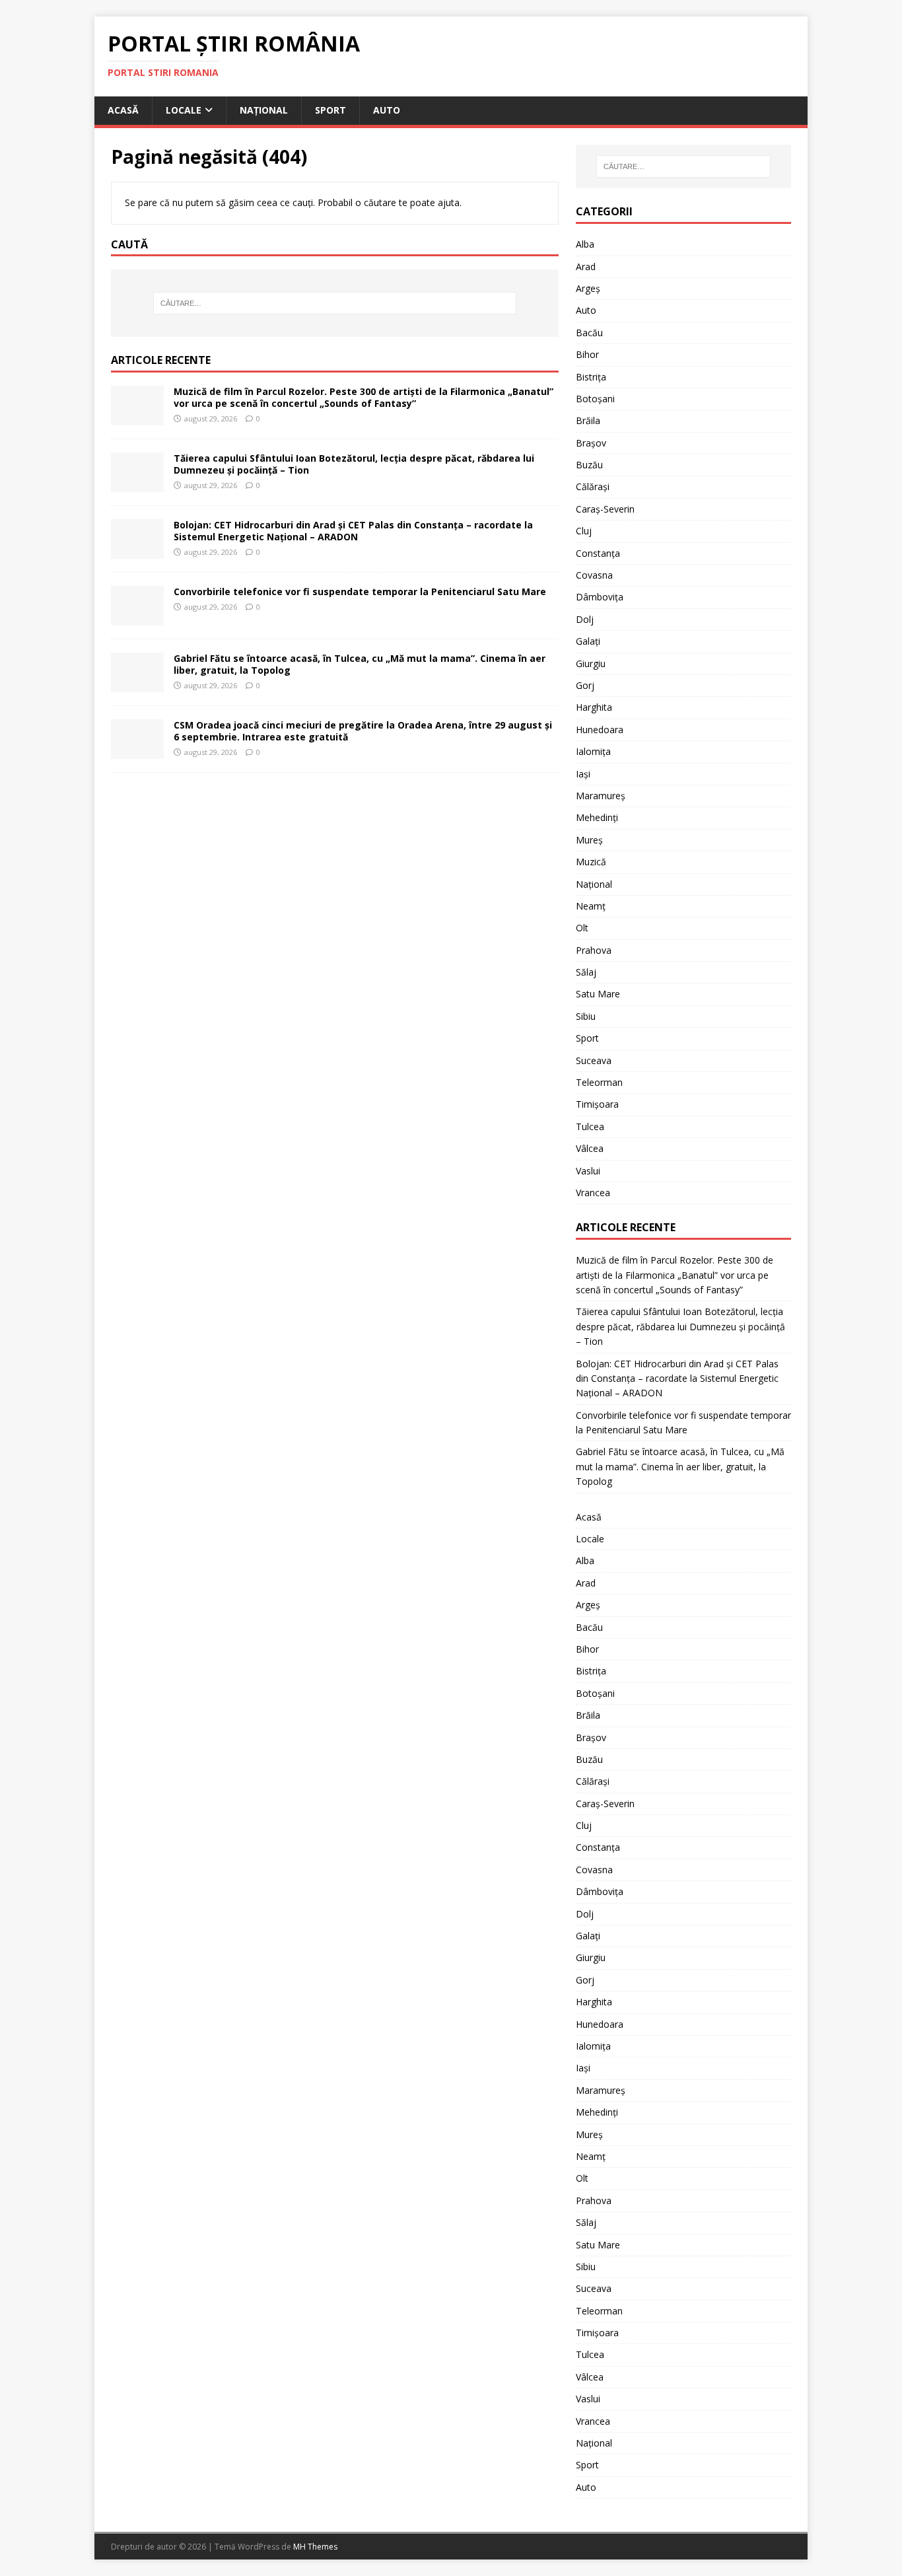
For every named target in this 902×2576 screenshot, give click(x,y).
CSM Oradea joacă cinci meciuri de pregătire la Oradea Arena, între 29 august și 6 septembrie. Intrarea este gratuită (363, 731)
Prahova (594, 950)
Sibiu (586, 1016)
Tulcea (590, 1127)
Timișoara (597, 1104)
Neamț (591, 906)
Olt (582, 928)
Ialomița (593, 751)
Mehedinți (597, 817)
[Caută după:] (335, 303)
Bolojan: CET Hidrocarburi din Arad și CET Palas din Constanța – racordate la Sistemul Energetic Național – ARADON (353, 531)
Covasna (594, 575)
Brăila (588, 420)
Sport (330, 110)
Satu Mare (598, 994)
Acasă (123, 110)
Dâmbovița (600, 597)
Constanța (598, 553)
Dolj (585, 619)
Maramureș (601, 796)
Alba (585, 244)
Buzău (589, 465)
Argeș (588, 288)
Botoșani (595, 399)
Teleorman (599, 1082)
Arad (586, 267)
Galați (588, 641)
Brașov (591, 443)
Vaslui (588, 1171)
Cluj (584, 531)
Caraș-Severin (605, 509)
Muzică (591, 862)
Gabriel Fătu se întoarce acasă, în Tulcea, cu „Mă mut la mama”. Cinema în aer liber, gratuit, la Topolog (360, 664)
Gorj (585, 685)
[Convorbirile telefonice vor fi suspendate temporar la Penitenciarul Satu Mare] (137, 618)
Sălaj (586, 972)
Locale (184, 110)
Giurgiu (591, 663)
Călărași (593, 486)
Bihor (587, 354)
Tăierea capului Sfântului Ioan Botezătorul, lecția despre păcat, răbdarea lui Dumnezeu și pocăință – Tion (354, 464)
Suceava (594, 1060)
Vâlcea (590, 1148)
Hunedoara (600, 730)
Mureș (589, 840)
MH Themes (315, 2547)
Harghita (594, 707)
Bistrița (591, 377)
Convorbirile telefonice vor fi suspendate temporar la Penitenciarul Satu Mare (360, 591)
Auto (387, 110)
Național (264, 110)
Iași (583, 774)
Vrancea (593, 1193)
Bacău (589, 333)
